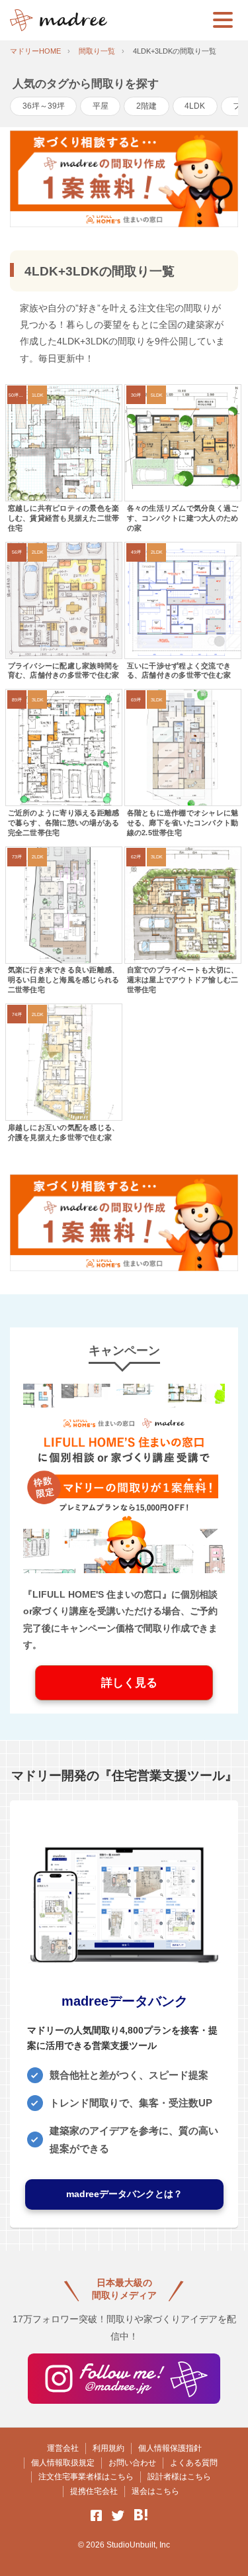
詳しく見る (124, 1683)
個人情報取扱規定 (63, 2463)
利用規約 (108, 2448)
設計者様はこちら (179, 2477)
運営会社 (63, 2448)
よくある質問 (194, 2463)
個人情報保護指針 (170, 2448)
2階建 (146, 106)
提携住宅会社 (94, 2491)
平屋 (101, 106)
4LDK (195, 106)
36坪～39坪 (44, 106)
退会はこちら (155, 2491)
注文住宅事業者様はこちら (86, 2477)
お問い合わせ (132, 2463)
